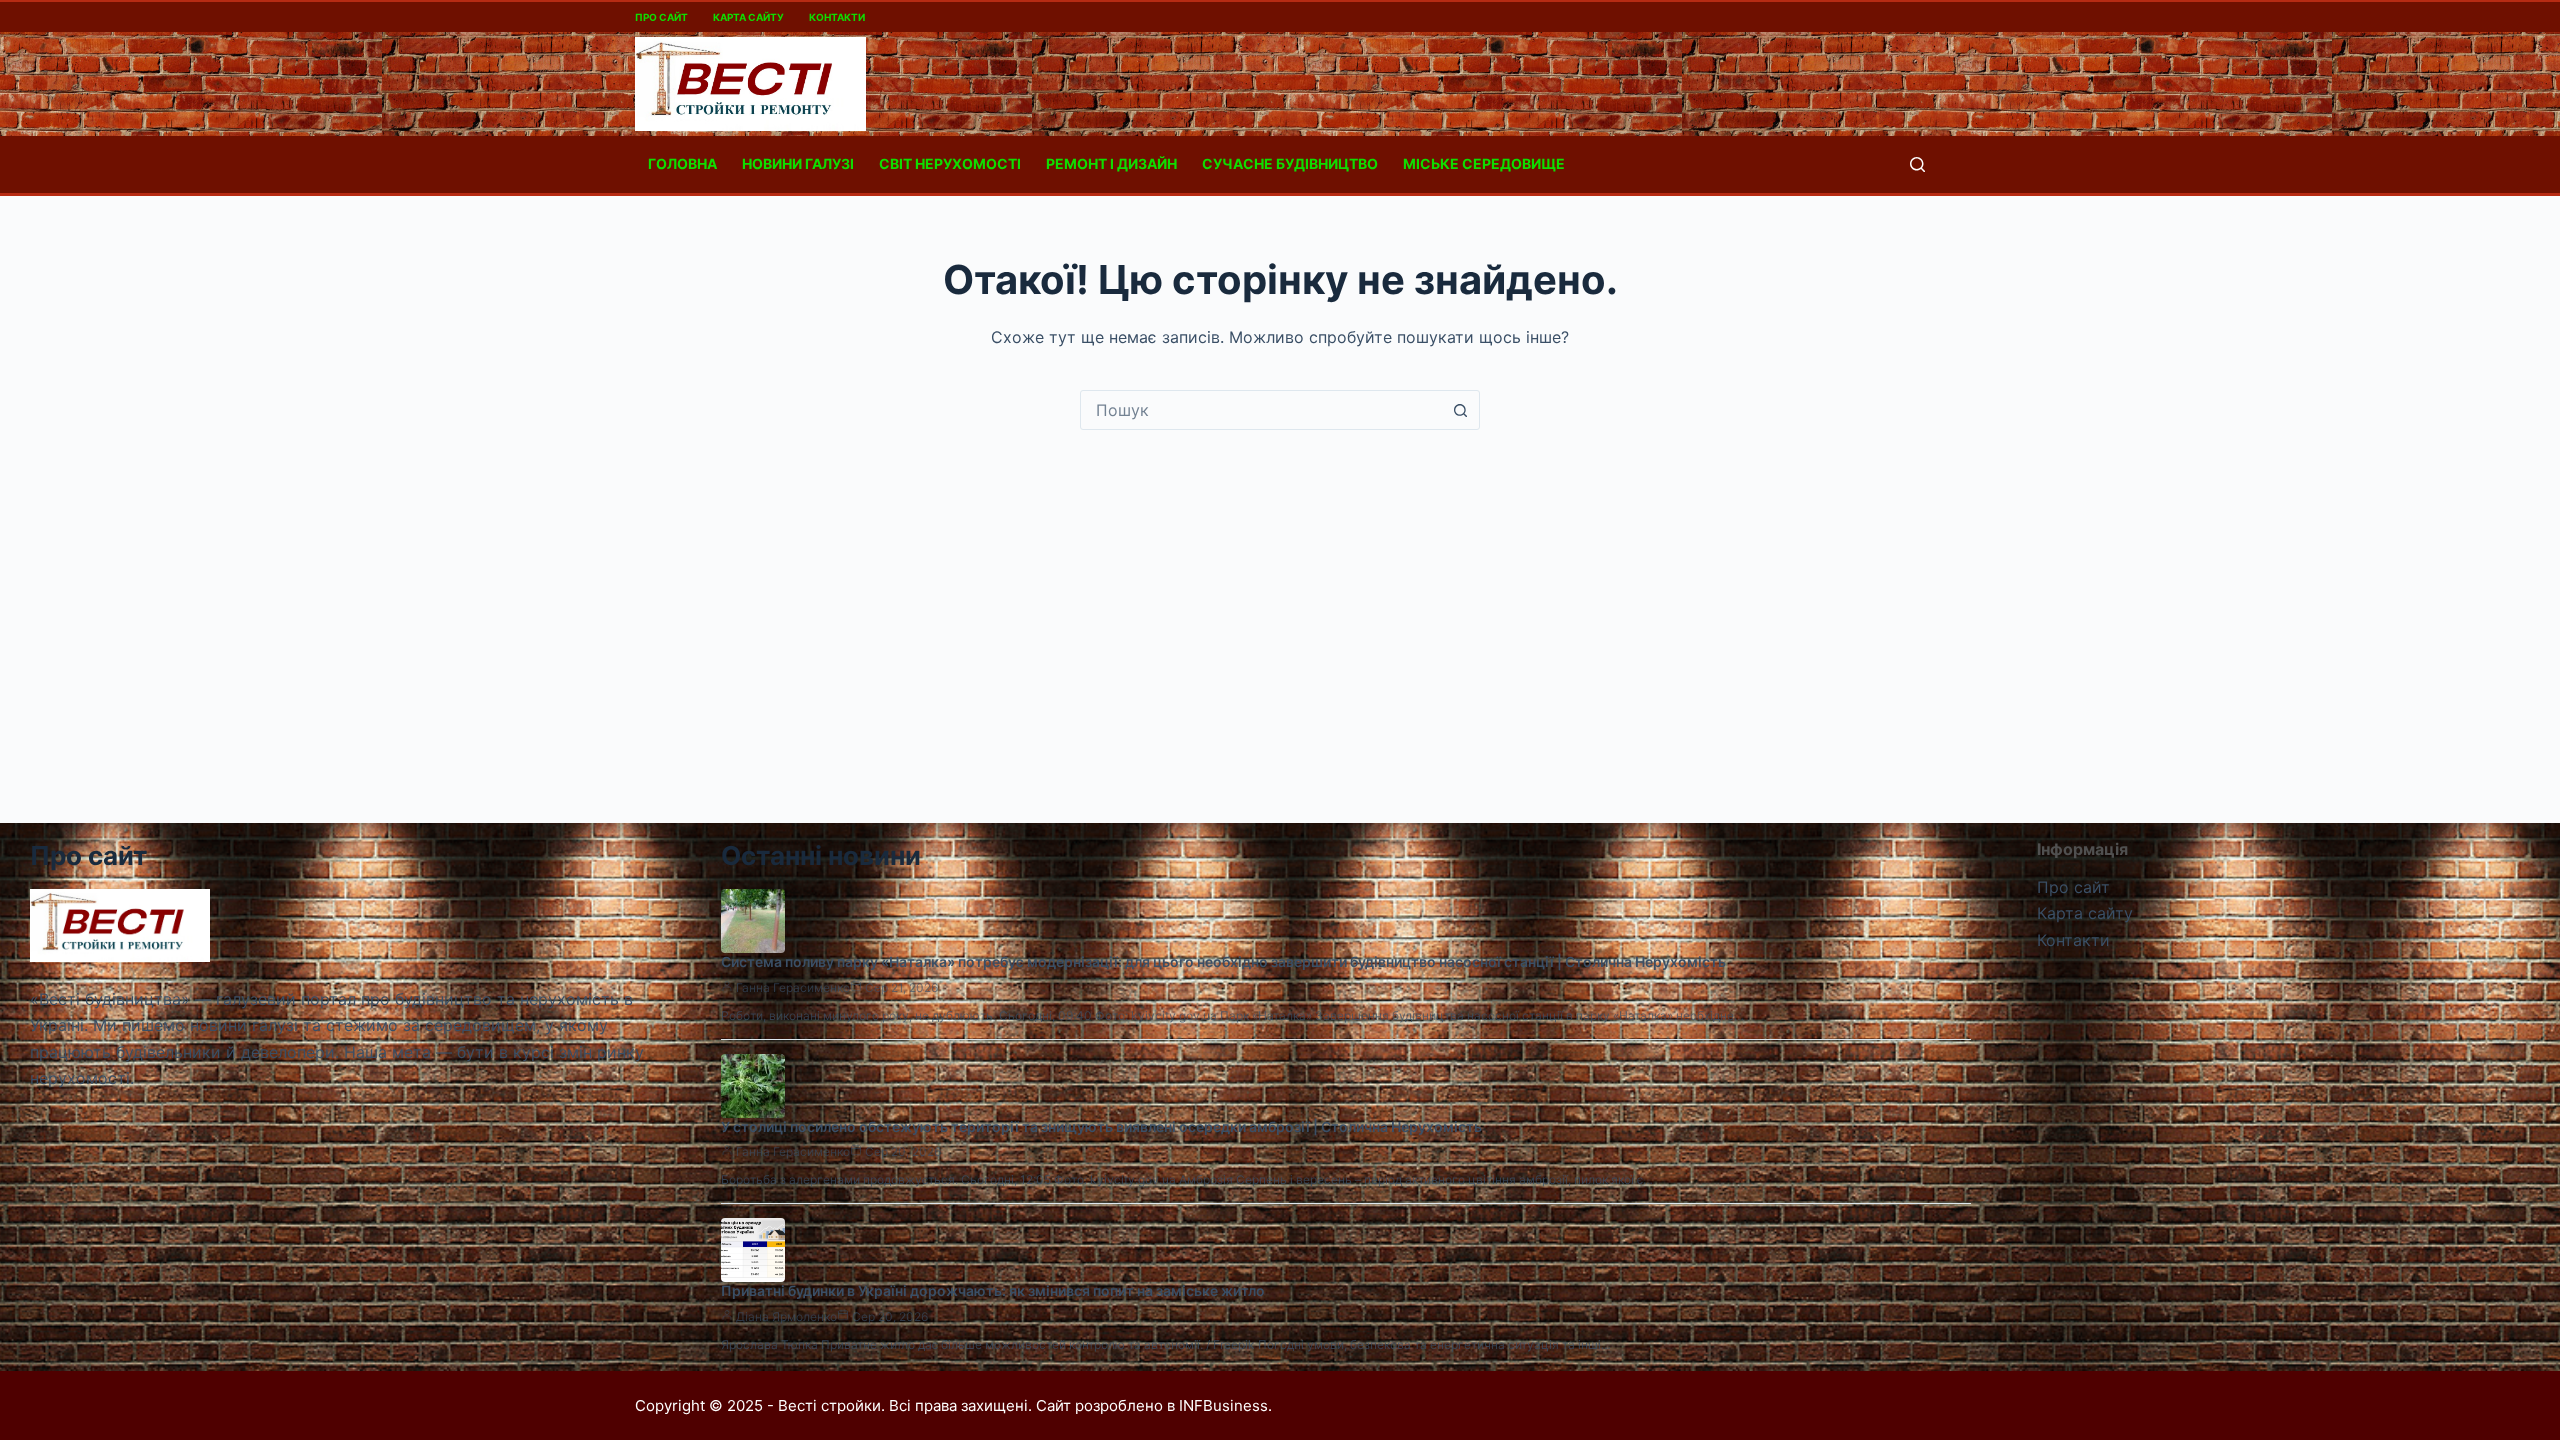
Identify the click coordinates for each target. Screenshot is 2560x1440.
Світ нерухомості (950, 163)
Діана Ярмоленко (786, 1316)
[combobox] (1261, 410)
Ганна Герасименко (793, 987)
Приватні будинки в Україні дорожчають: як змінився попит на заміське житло (993, 1290)
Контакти (837, 17)
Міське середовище (1484, 163)
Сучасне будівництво (1290, 163)
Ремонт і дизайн (1111, 163)
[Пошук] (1917, 164)
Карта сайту (748, 17)
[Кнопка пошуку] (1460, 410)
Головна (682, 163)
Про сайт (661, 17)
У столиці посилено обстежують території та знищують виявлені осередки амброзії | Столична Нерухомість (1101, 1126)
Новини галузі (798, 163)
